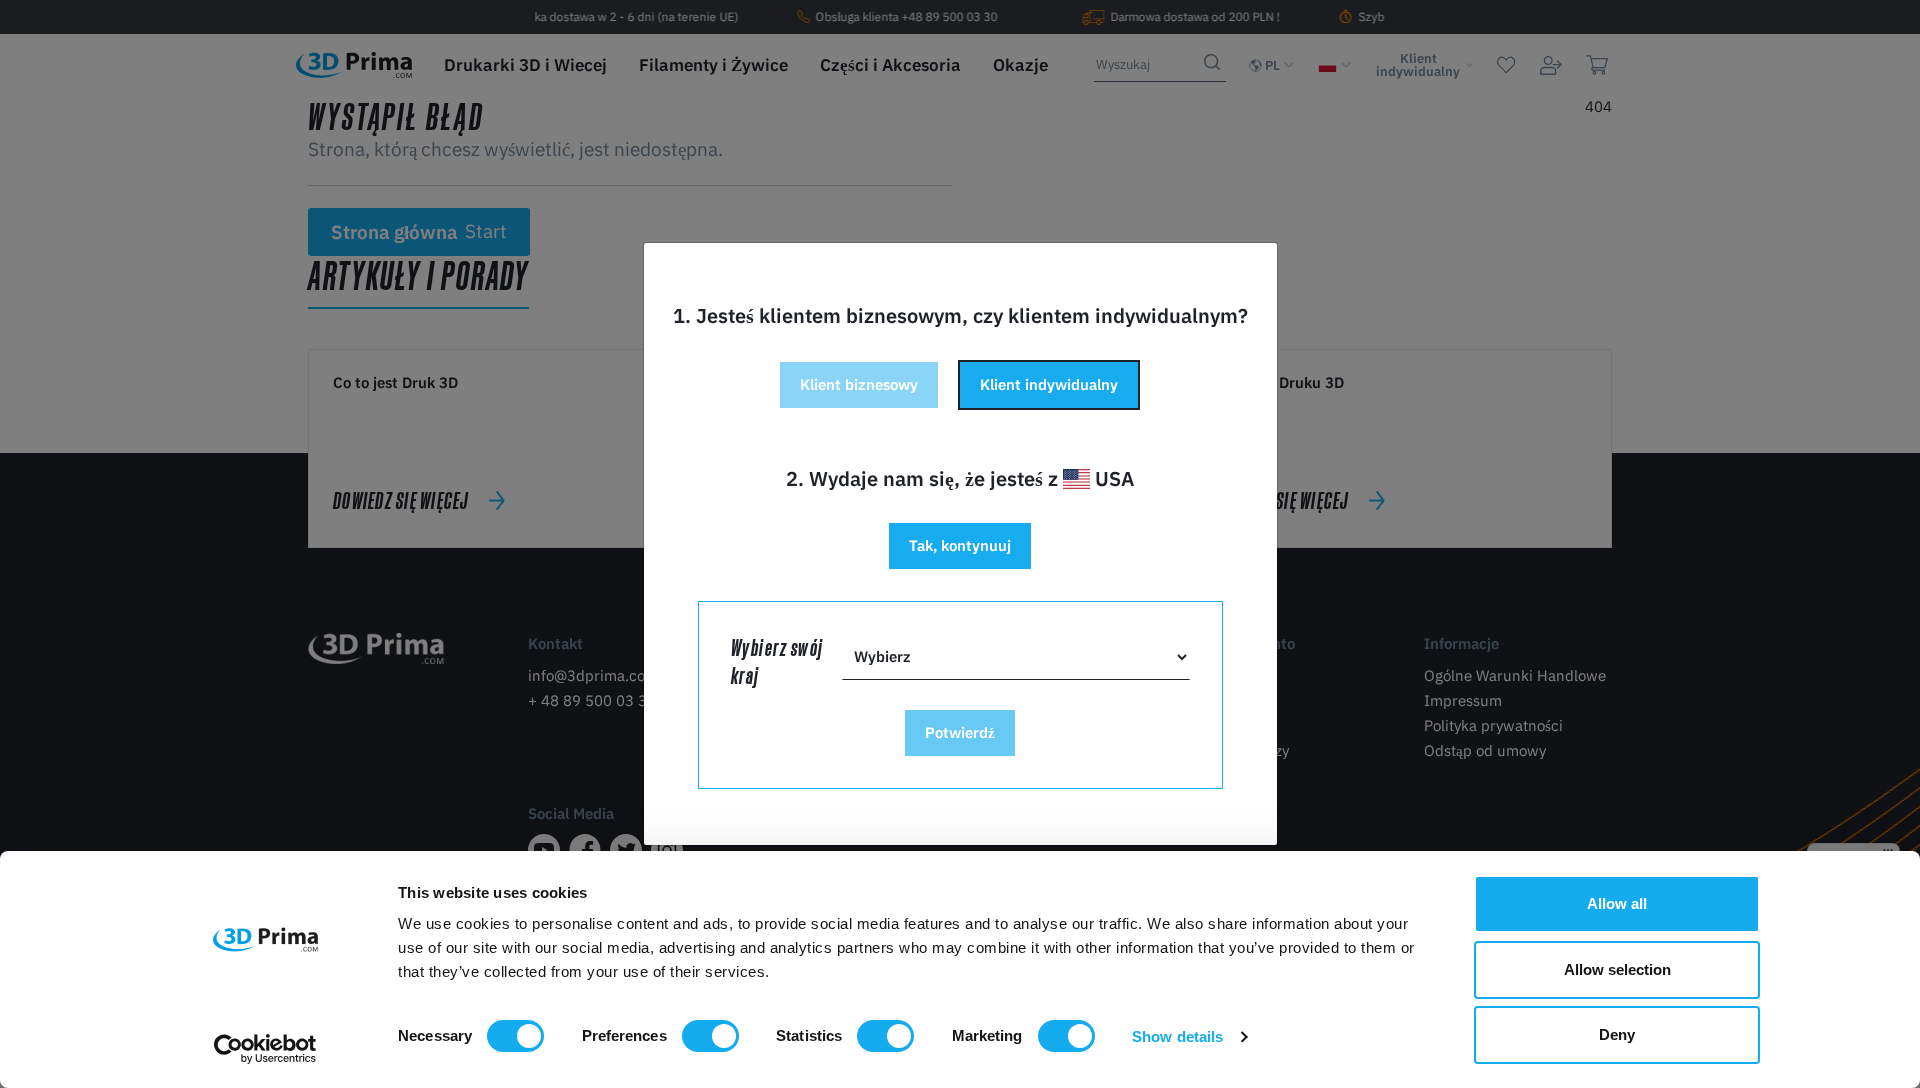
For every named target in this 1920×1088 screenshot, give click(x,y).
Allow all (1617, 903)
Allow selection (1617, 969)
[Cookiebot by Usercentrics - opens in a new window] (265, 1049)
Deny (1617, 1034)
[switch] (710, 1036)
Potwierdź (960, 732)
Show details (1177, 1036)
